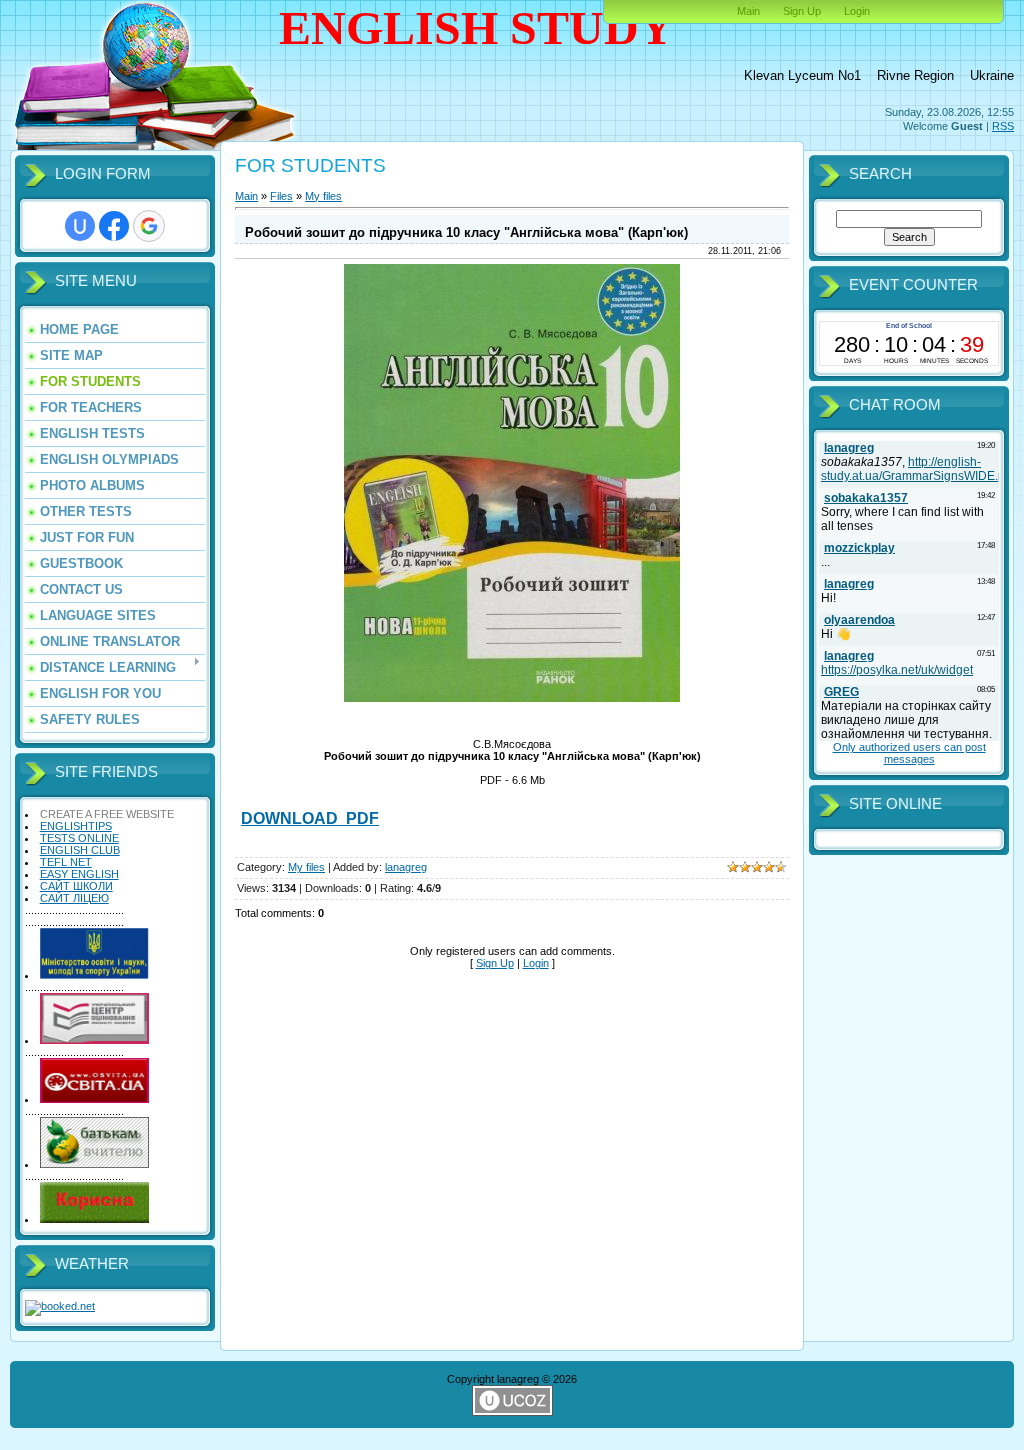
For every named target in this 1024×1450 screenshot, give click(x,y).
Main (748, 11)
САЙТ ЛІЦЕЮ (74, 898)
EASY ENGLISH (79, 874)
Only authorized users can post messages (909, 753)
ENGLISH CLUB (80, 850)
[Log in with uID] (80, 226)
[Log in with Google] (149, 226)
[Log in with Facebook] (114, 226)
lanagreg (406, 867)
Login (857, 11)
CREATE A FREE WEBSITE (107, 814)
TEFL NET (66, 862)
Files (281, 196)
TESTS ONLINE (79, 838)
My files (323, 196)
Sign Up (802, 11)
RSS (1003, 126)
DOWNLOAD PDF (310, 818)
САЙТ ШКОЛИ (76, 886)
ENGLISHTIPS (76, 826)
